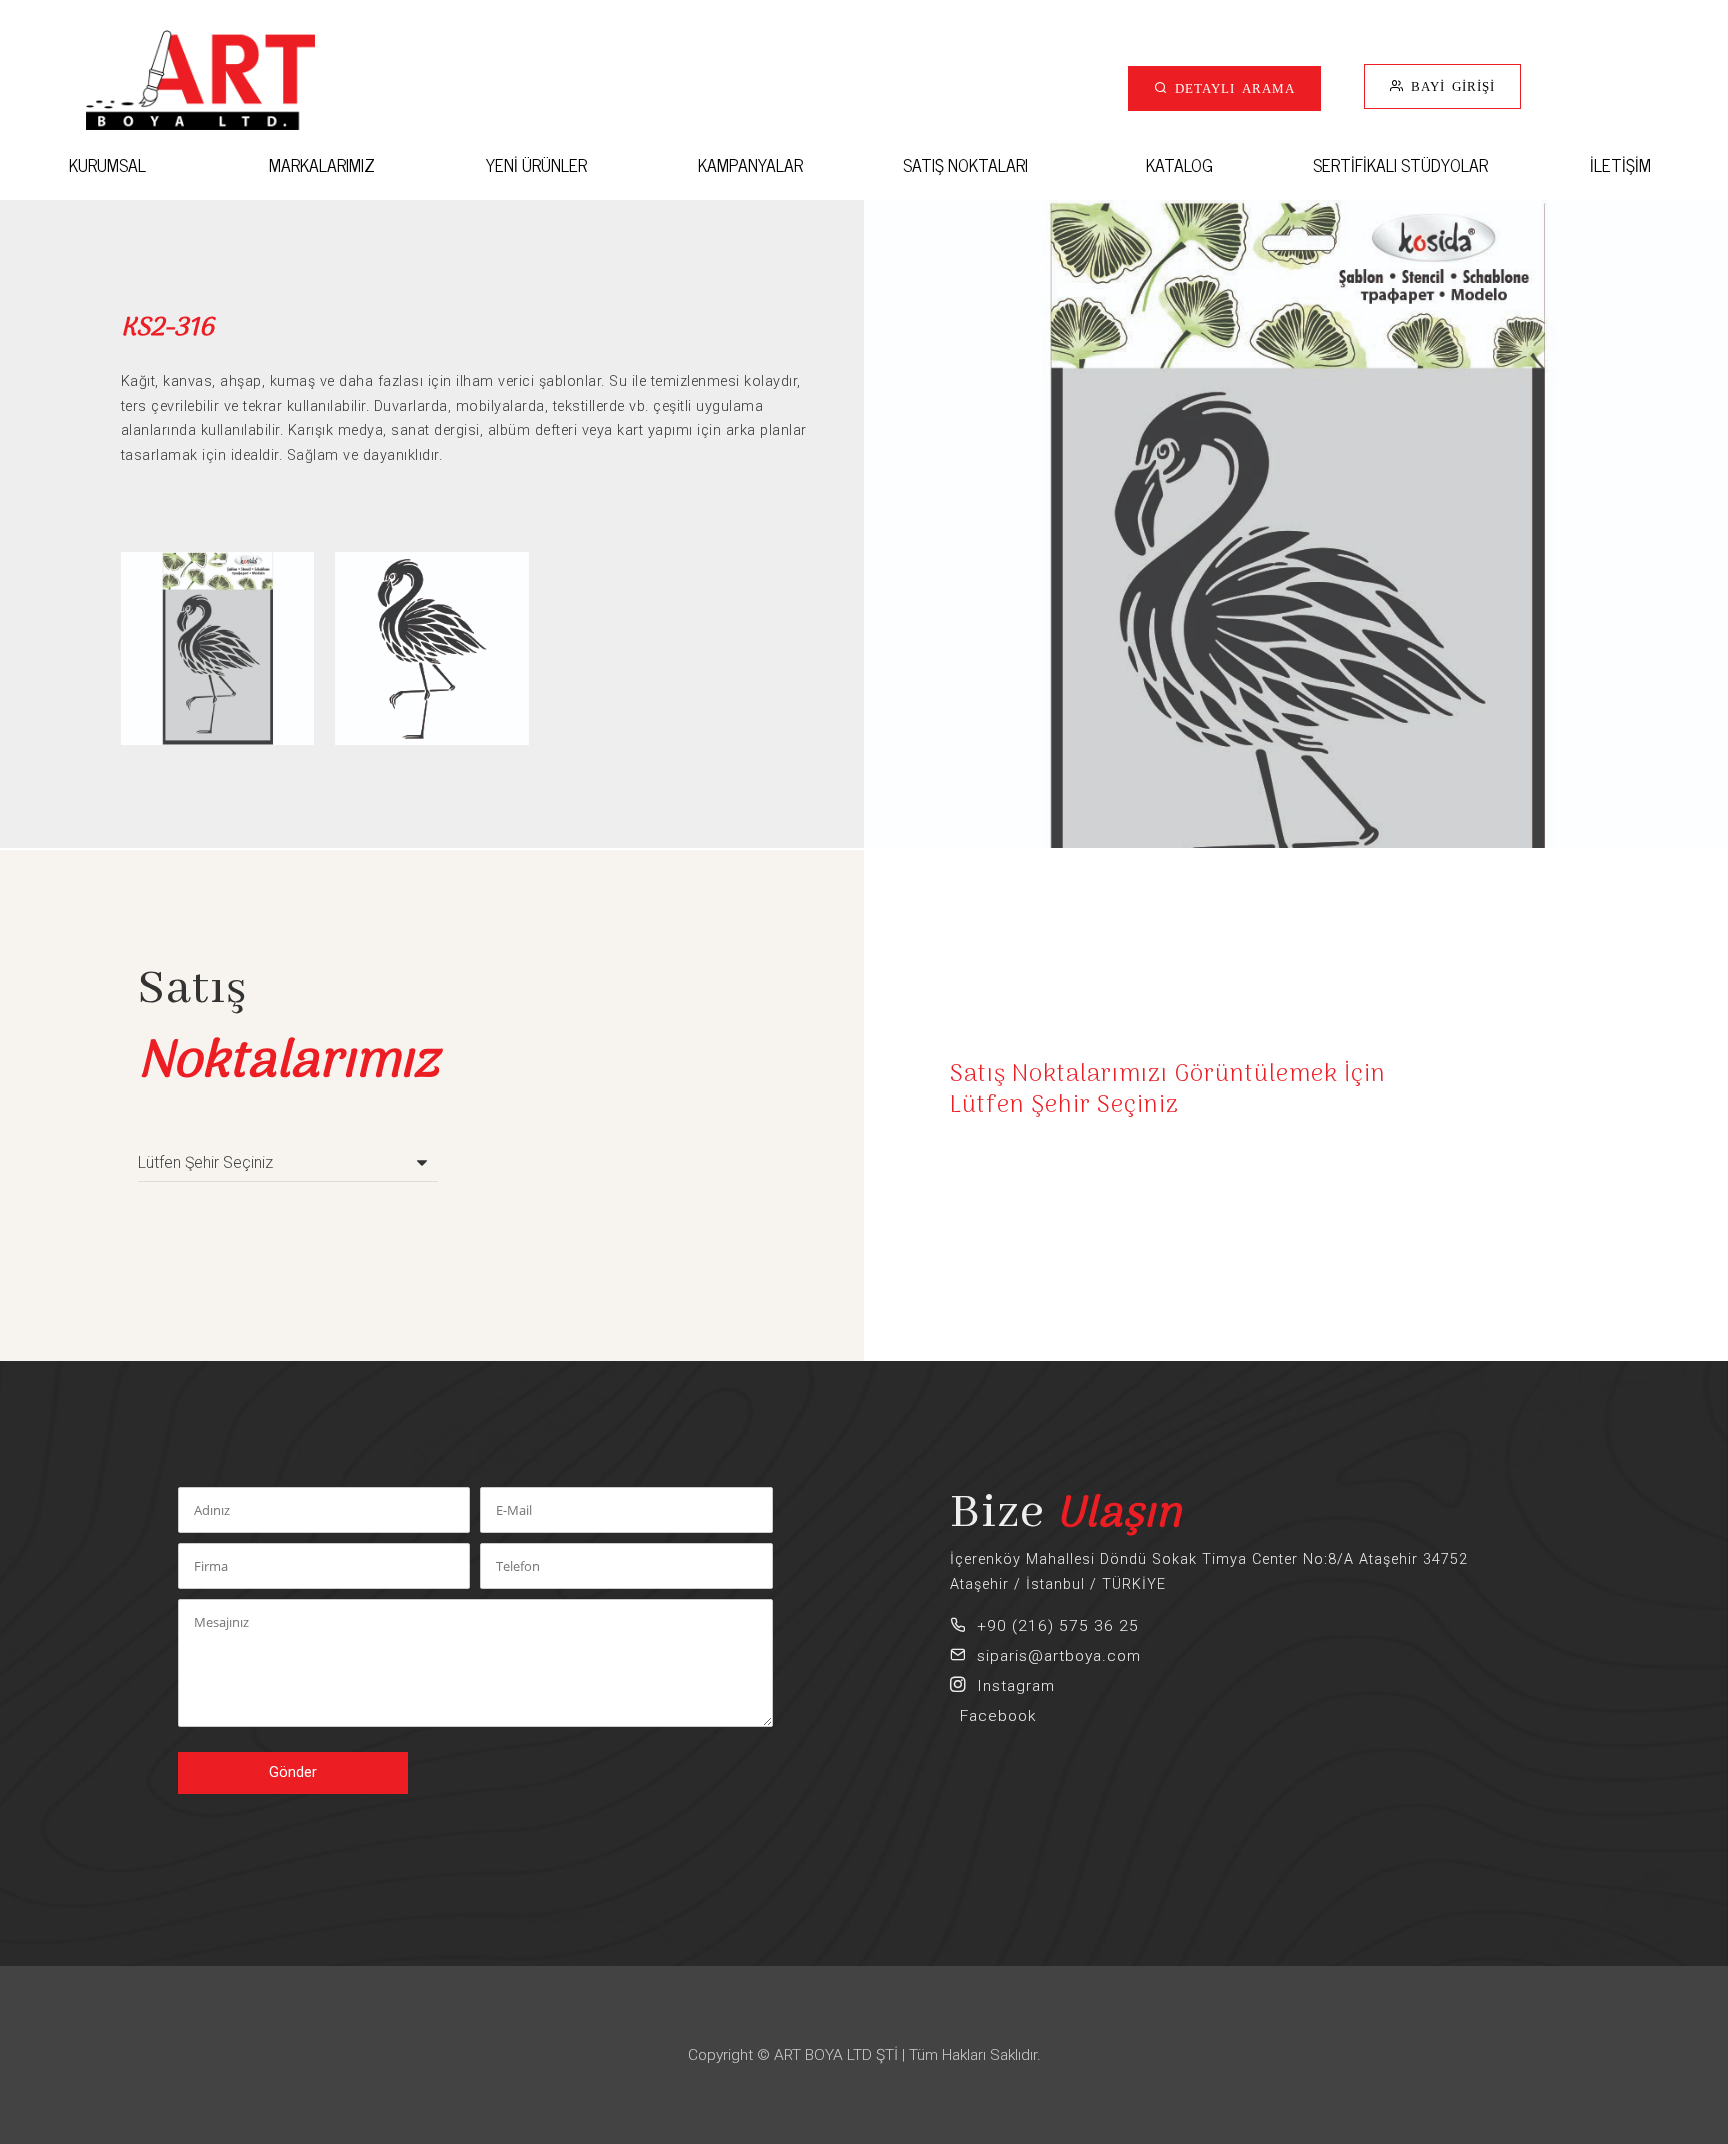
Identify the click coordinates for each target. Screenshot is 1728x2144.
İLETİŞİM (1620, 164)
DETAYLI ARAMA (1231, 87)
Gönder (293, 1772)
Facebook (993, 1716)
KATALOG (1179, 164)
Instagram (1011, 1686)
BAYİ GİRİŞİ (1449, 85)
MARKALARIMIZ (322, 164)
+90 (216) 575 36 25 (1053, 1626)
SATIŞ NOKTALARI (965, 164)
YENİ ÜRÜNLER (536, 164)
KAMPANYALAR (750, 164)
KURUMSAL (107, 164)
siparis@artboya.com (1054, 1656)
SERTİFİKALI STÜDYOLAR (1400, 164)
